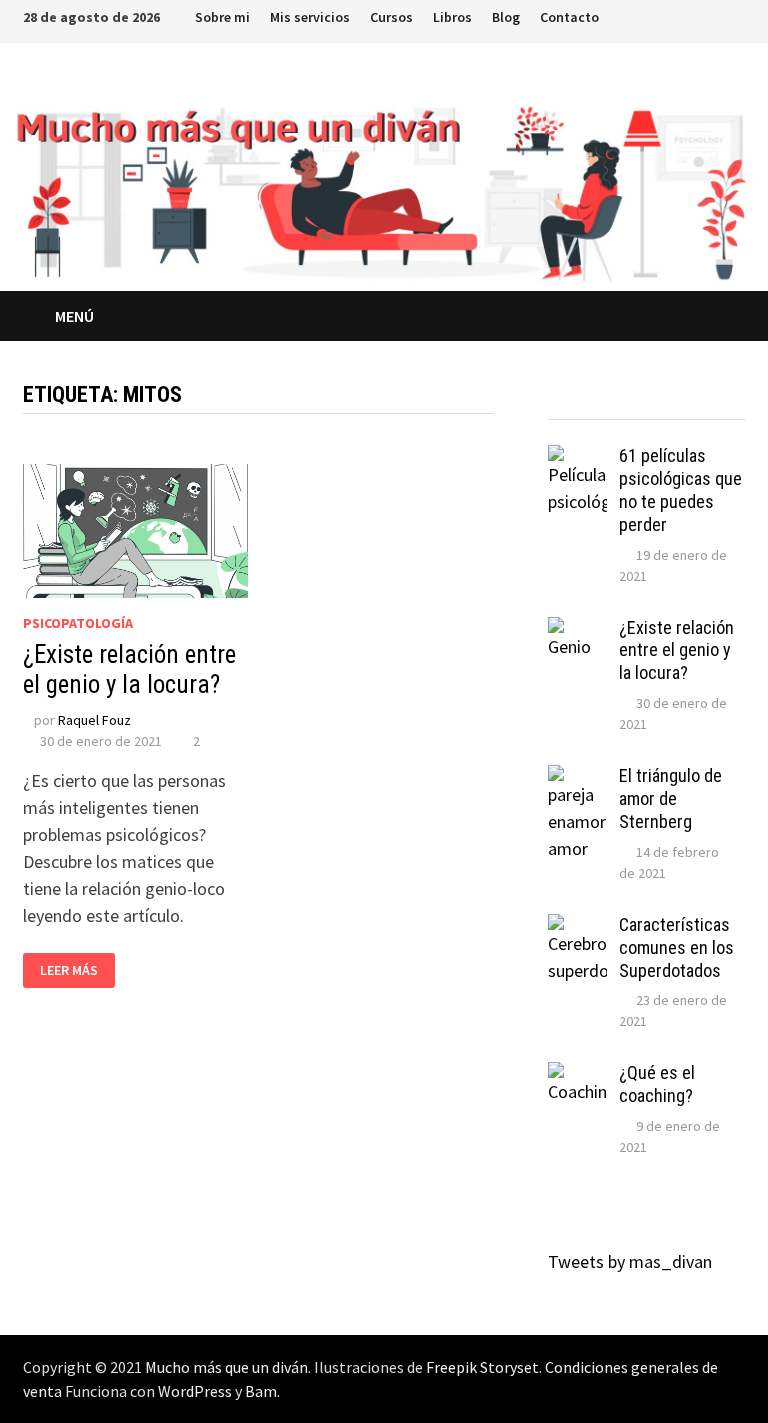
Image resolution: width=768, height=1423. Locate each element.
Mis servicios (310, 17)
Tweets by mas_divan (630, 1261)
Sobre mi (222, 17)
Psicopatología (78, 623)
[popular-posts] (572, 400)
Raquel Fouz (94, 720)
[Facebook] (636, 15)
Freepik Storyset (482, 1367)
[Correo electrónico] (734, 15)
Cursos (391, 17)
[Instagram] (686, 15)
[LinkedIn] (711, 15)
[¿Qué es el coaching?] (577, 1075)
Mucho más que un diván (226, 1367)
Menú (74, 316)
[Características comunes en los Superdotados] (577, 927)
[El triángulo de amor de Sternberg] (577, 778)
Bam (261, 1391)
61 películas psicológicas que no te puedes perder (680, 490)
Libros (452, 17)
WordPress (195, 1391)
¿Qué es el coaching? (657, 1084)
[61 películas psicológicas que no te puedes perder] (577, 458)
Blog (506, 17)
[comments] (671, 400)
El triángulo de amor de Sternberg (670, 798)
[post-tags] (720, 400)
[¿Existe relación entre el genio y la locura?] (577, 630)
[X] (661, 15)
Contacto (569, 17)
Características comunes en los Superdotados (676, 947)
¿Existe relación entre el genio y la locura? (129, 669)
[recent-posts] (622, 400)
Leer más (69, 970)
